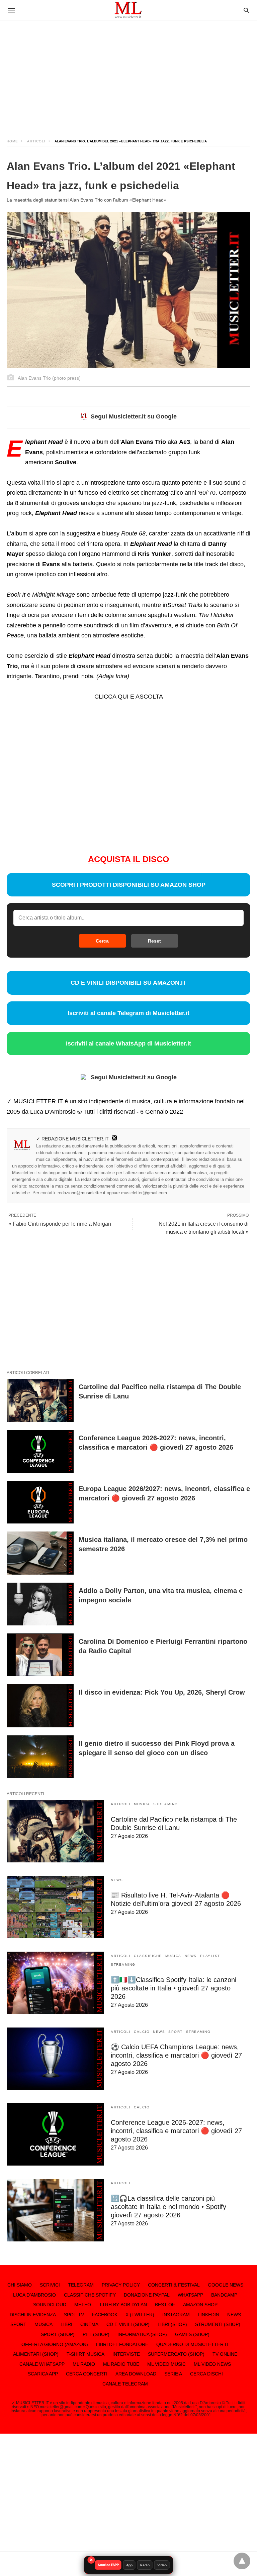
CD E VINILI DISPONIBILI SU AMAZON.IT (128, 983)
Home (12, 141)
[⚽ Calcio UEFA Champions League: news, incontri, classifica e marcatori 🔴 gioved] (55, 2059)
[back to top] (242, 2561)
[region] (128, 74)
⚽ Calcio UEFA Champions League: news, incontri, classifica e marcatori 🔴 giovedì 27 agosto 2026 (176, 2055)
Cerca (102, 941)
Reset (154, 941)
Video (162, 2565)
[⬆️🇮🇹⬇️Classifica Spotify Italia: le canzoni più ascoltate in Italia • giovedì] (55, 1983)
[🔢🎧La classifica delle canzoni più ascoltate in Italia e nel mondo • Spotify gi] (55, 2210)
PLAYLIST (210, 1956)
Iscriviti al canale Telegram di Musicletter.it (128, 1013)
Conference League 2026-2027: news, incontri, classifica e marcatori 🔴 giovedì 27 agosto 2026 (176, 2131)
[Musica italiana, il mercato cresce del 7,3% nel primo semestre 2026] (40, 1553)
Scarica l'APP (108, 2565)
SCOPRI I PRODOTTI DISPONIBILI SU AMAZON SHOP (129, 885)
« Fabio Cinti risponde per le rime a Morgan (60, 1224)
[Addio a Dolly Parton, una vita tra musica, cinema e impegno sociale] (40, 1604)
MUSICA (142, 1804)
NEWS (117, 1880)
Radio (145, 2565)
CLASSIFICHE (148, 1956)
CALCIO (142, 2032)
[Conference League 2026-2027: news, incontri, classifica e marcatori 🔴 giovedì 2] (40, 1451)
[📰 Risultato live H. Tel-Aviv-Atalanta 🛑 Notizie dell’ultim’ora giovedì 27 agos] (55, 1907)
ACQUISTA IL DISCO (128, 859)
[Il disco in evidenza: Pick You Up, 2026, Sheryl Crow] (40, 1706)
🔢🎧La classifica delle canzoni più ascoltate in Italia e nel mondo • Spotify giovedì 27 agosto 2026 (168, 2207)
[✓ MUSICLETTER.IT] (128, 10)
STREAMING (166, 1804)
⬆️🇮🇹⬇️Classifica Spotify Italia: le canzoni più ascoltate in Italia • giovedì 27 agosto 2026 (174, 1988)
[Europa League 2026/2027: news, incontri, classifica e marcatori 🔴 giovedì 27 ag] (40, 1502)
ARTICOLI (36, 141)
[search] (246, 10)
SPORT (176, 2032)
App (129, 2565)
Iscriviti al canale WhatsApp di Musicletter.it (128, 1044)
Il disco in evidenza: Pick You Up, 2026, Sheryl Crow (162, 1692)
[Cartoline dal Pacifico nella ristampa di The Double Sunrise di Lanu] (40, 1400)
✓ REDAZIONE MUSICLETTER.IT (72, 1139)
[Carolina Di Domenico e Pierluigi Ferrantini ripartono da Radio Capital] (40, 1655)
